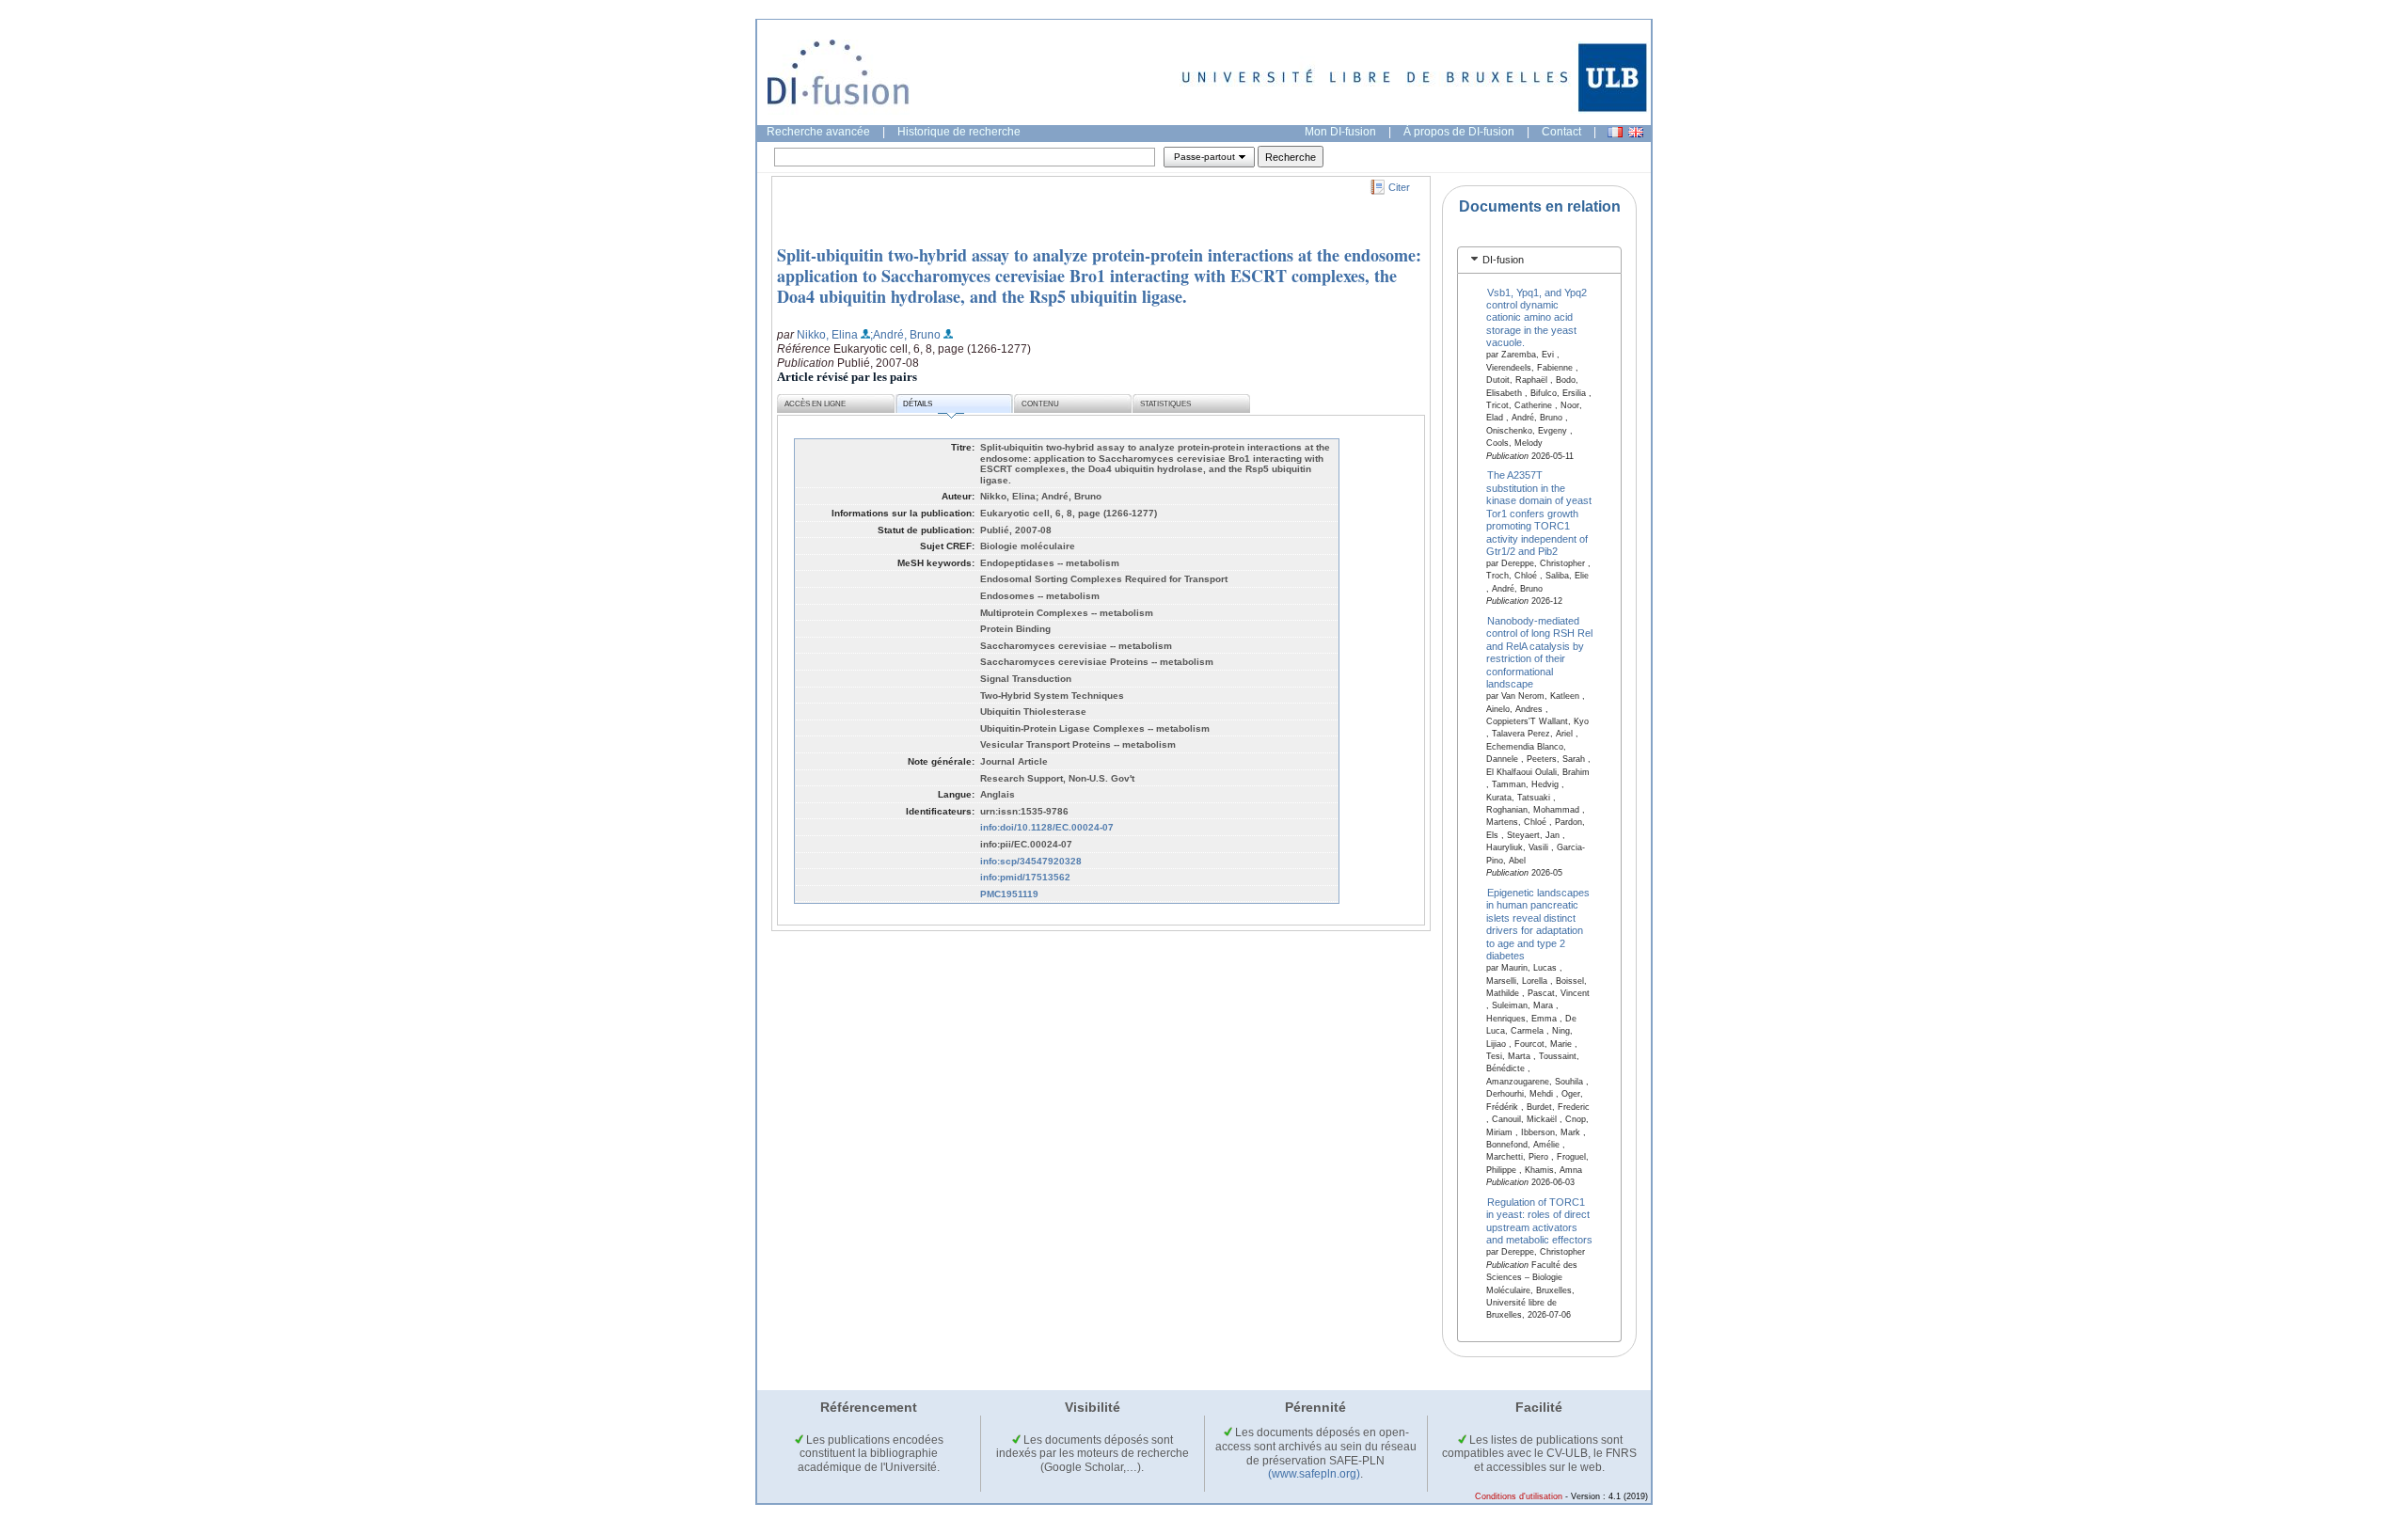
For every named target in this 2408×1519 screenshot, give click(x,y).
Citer (1399, 187)
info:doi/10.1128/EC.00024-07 (1047, 827)
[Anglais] (1636, 132)
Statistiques (1165, 404)
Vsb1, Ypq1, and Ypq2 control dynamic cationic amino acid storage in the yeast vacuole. (1537, 317)
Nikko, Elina (827, 335)
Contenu (1040, 404)
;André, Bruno (905, 335)
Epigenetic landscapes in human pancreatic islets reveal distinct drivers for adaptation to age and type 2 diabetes (1538, 924)
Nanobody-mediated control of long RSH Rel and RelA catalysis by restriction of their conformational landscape (1539, 652)
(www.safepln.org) (1314, 1474)
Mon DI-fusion (1340, 132)
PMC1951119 (1009, 894)
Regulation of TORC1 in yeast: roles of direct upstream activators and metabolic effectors (1539, 1221)
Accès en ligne (815, 404)
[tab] (1539, 260)
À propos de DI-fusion (1459, 132)
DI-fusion (1503, 260)
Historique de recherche (959, 132)
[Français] (1615, 132)
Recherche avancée (818, 132)
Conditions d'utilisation (1519, 1496)
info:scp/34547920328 (1031, 861)
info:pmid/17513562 (1025, 877)
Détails (918, 404)
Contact (1561, 132)
